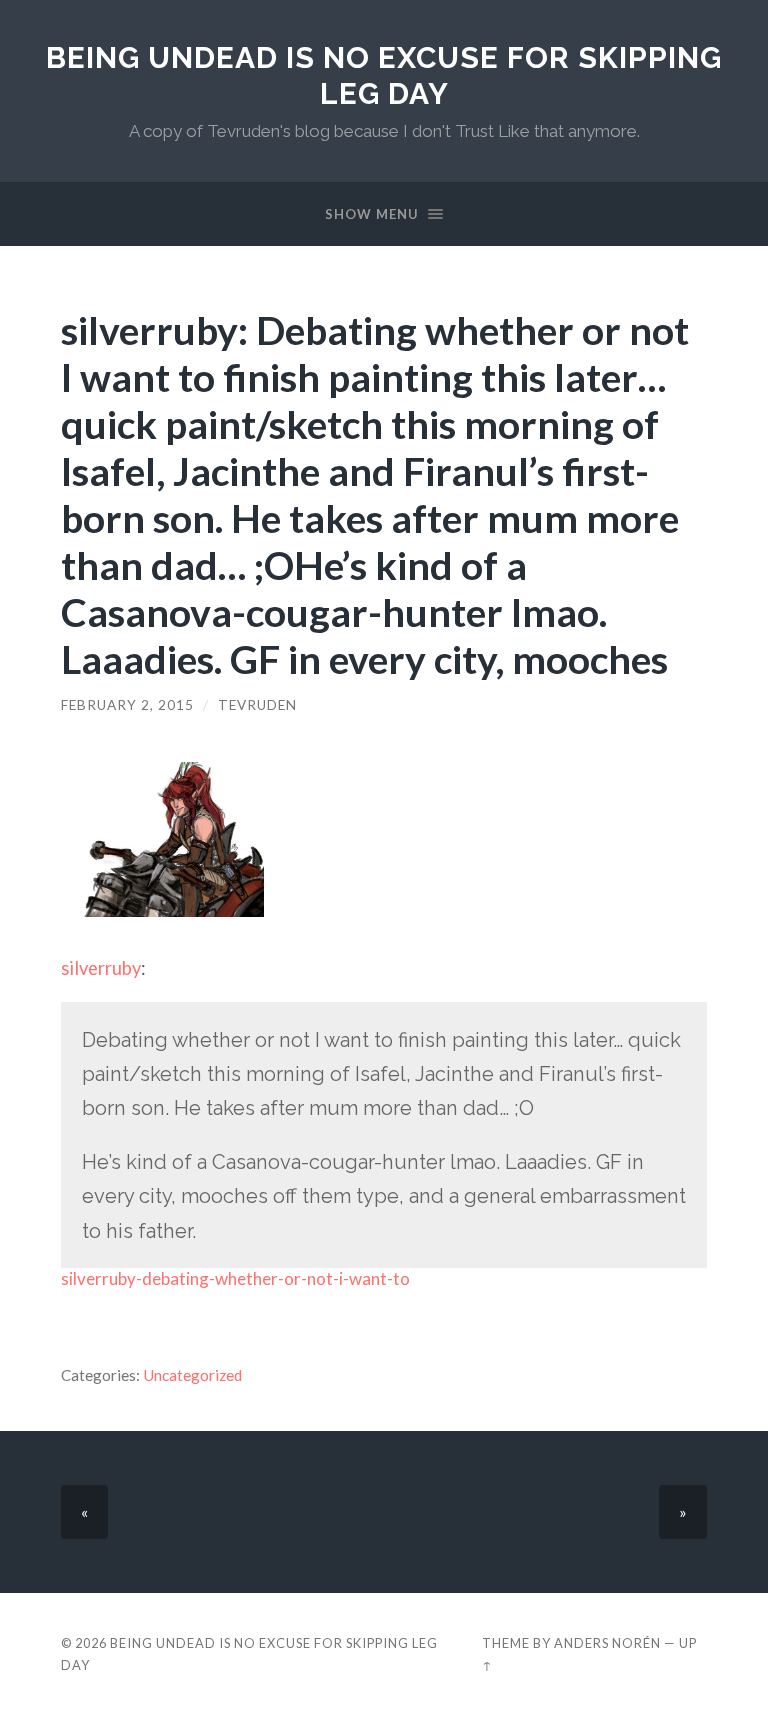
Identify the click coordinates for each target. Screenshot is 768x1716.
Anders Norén (607, 1643)
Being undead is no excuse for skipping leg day (384, 75)
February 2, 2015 (127, 705)
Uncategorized (192, 1375)
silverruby (101, 968)
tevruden (257, 705)
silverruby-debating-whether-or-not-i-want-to (235, 1278)
